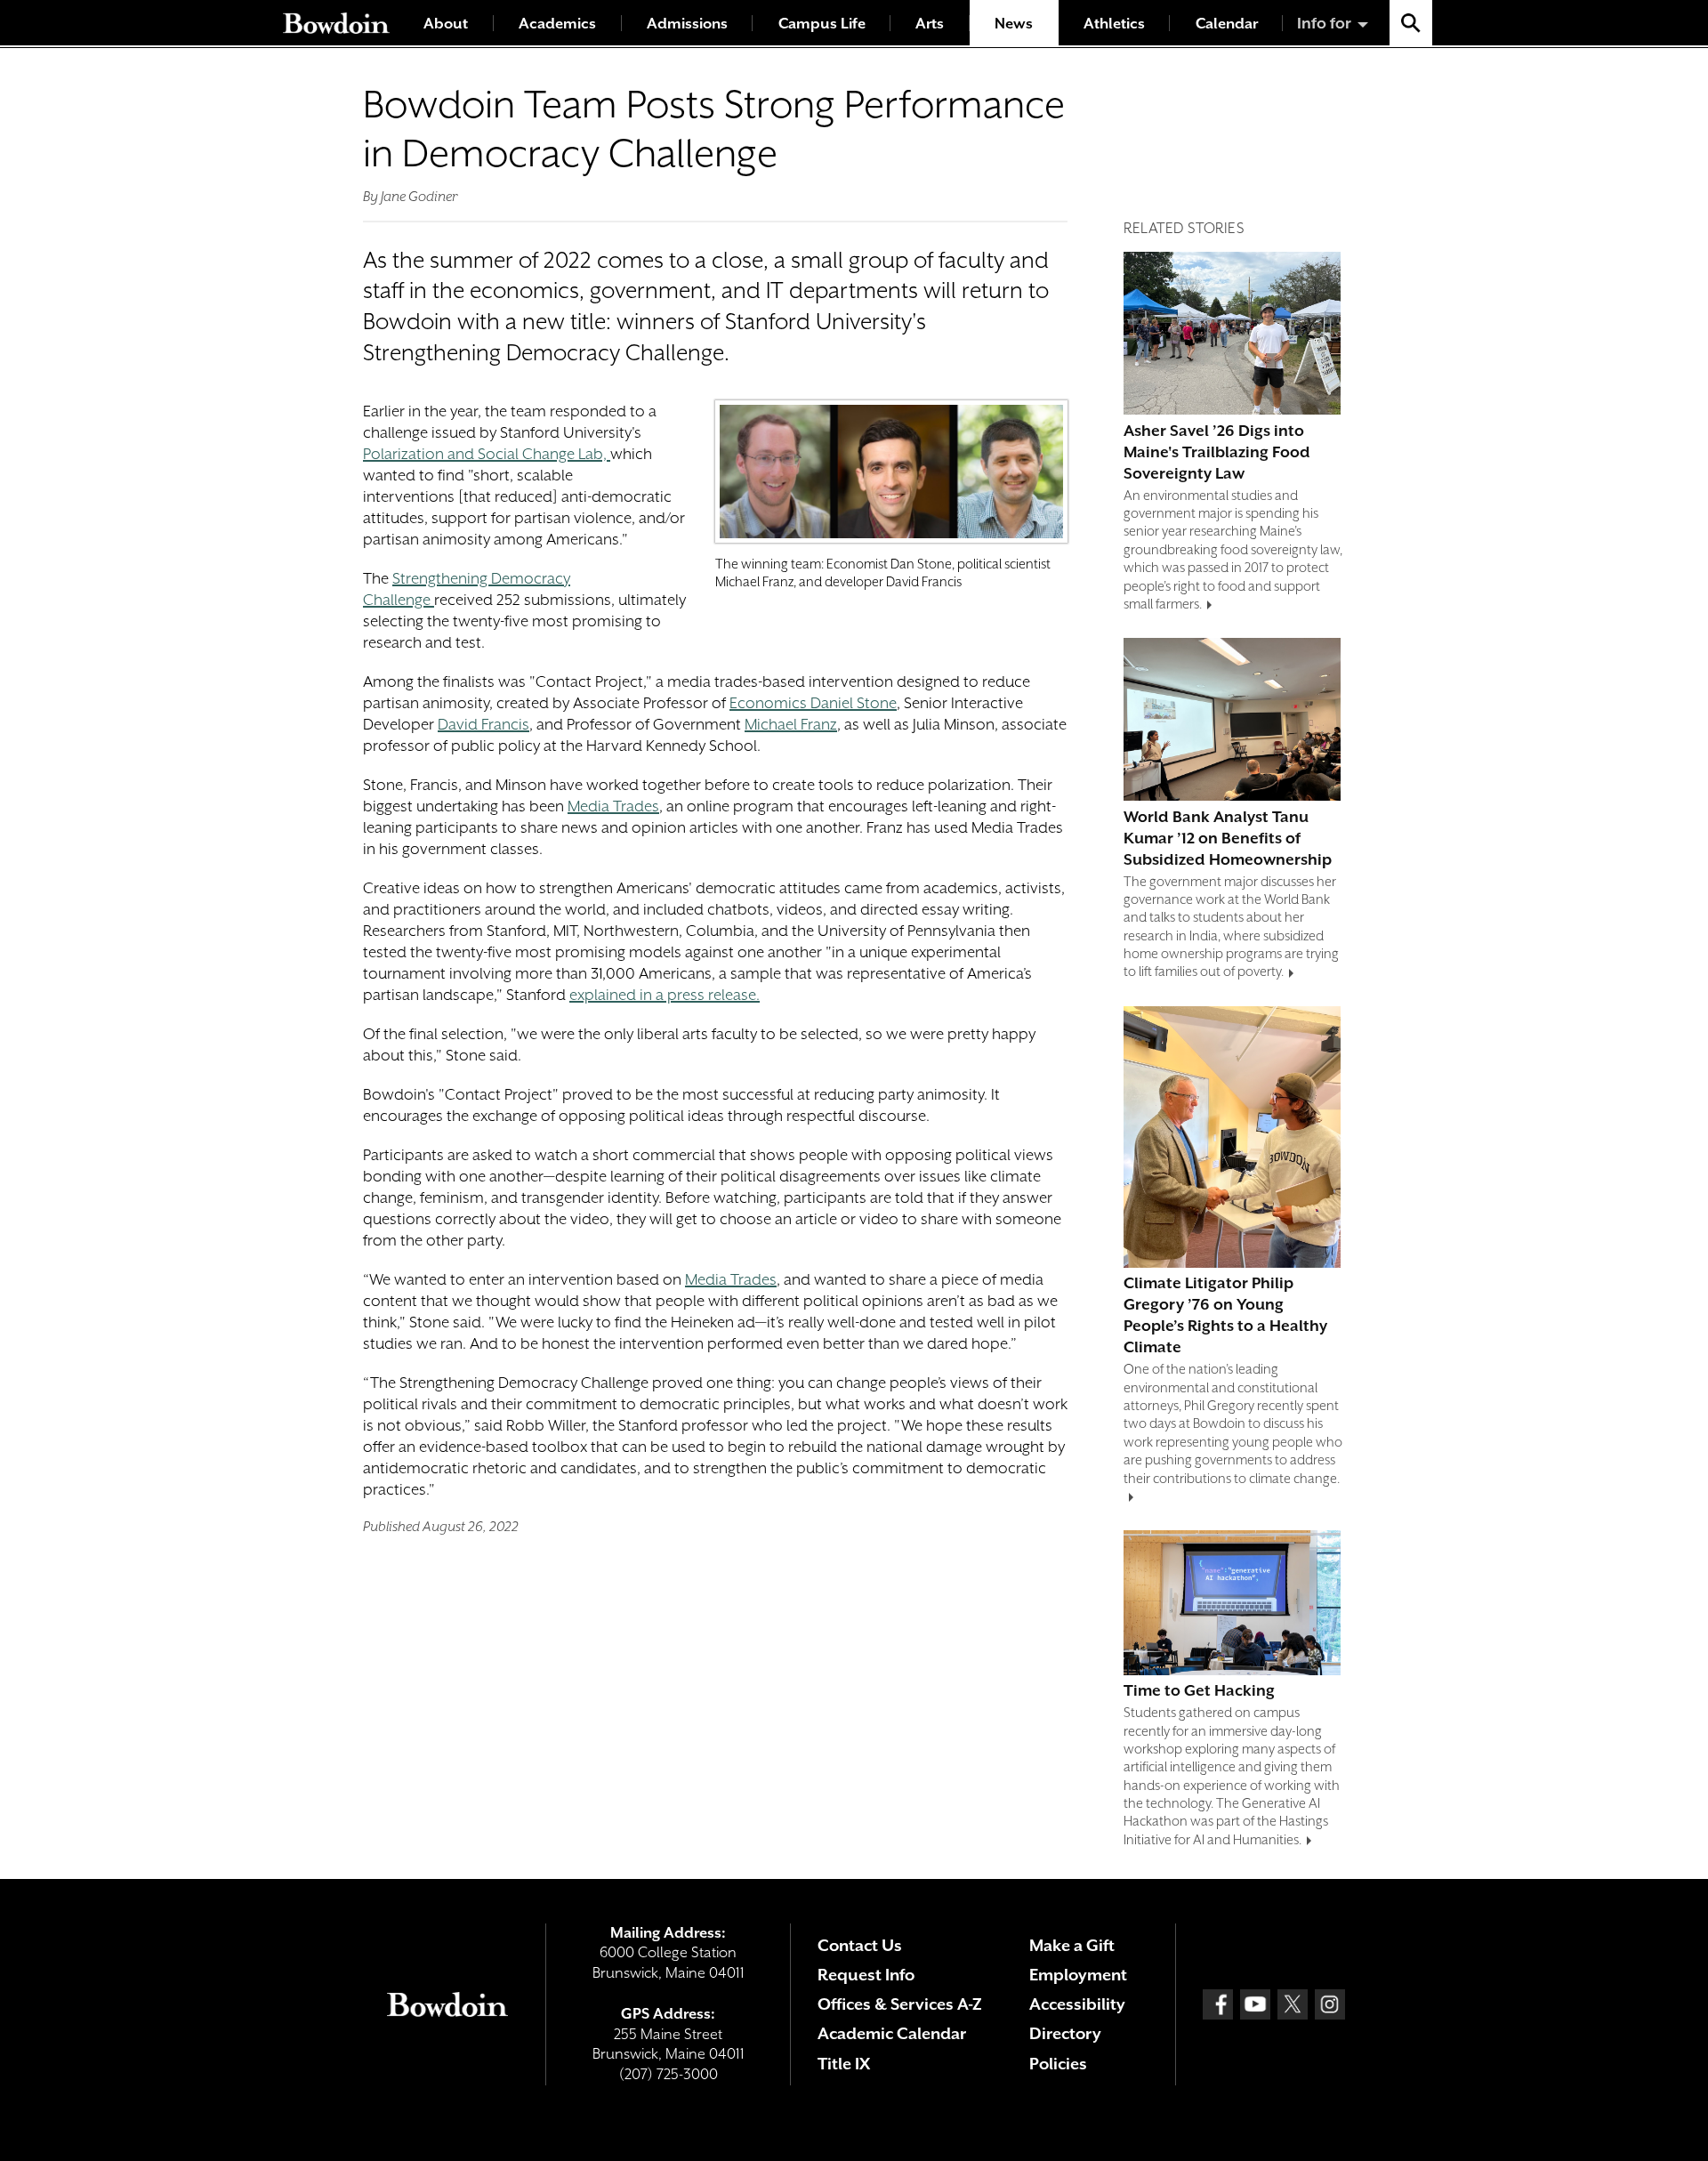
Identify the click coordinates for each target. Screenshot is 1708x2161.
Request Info (866, 1975)
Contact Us (860, 1945)
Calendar (1227, 24)
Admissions (687, 24)
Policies (1058, 2064)
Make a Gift (1072, 1945)
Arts (930, 24)
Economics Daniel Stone (813, 703)
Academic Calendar (892, 2033)
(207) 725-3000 (669, 2074)
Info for (1324, 23)
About (446, 24)
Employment (1078, 1975)
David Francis (483, 724)
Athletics (1114, 24)
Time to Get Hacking (1199, 1690)
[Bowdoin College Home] (336, 23)
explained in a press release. (665, 995)
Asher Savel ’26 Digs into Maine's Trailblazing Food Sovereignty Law (1217, 452)
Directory (1065, 2033)
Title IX (844, 2064)
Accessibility (1077, 2004)
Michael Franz (791, 724)
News (1014, 24)
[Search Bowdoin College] (1411, 23)
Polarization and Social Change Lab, (487, 454)
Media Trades (613, 806)
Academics (557, 24)
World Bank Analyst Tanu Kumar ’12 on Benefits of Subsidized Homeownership (1228, 838)
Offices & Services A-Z (900, 2004)
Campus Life (822, 24)
